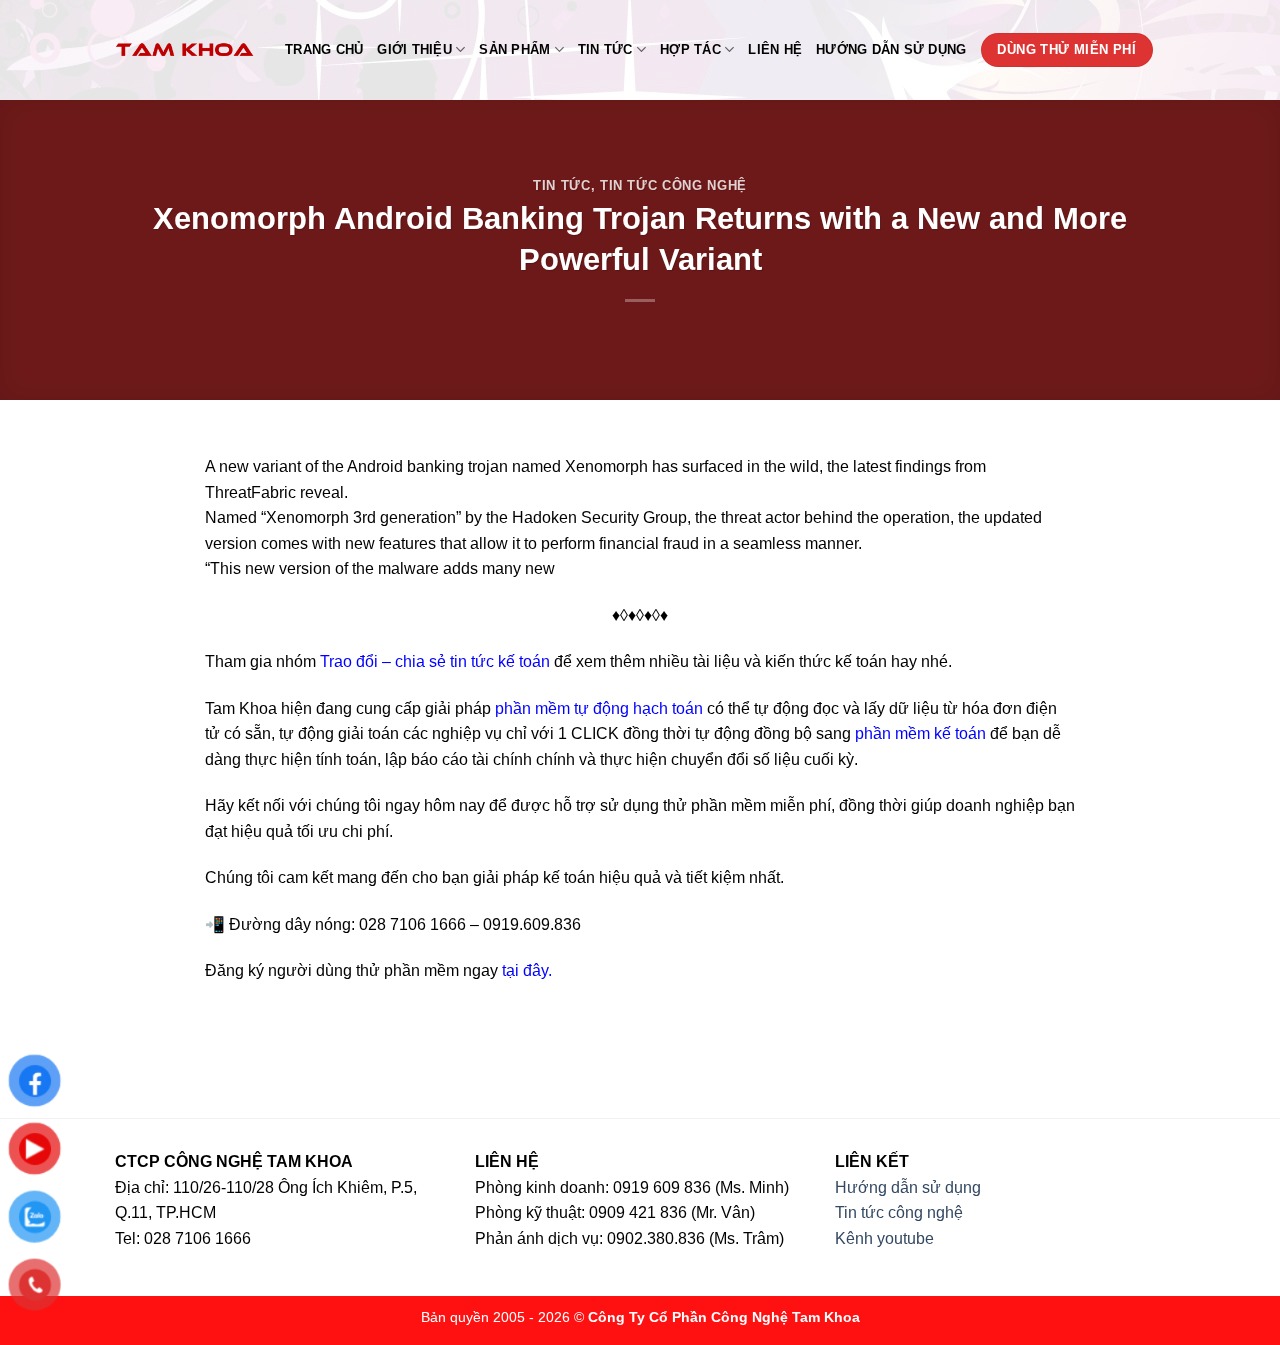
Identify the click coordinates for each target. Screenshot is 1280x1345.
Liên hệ (775, 49)
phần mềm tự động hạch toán (599, 708)
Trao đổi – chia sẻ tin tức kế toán (435, 661)
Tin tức (605, 49)
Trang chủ (324, 49)
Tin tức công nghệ (673, 185)
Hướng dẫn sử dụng (891, 49)
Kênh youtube (884, 1238)
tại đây (525, 970)
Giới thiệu (414, 49)
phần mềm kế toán (920, 733)
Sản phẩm (514, 49)
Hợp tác (690, 49)
